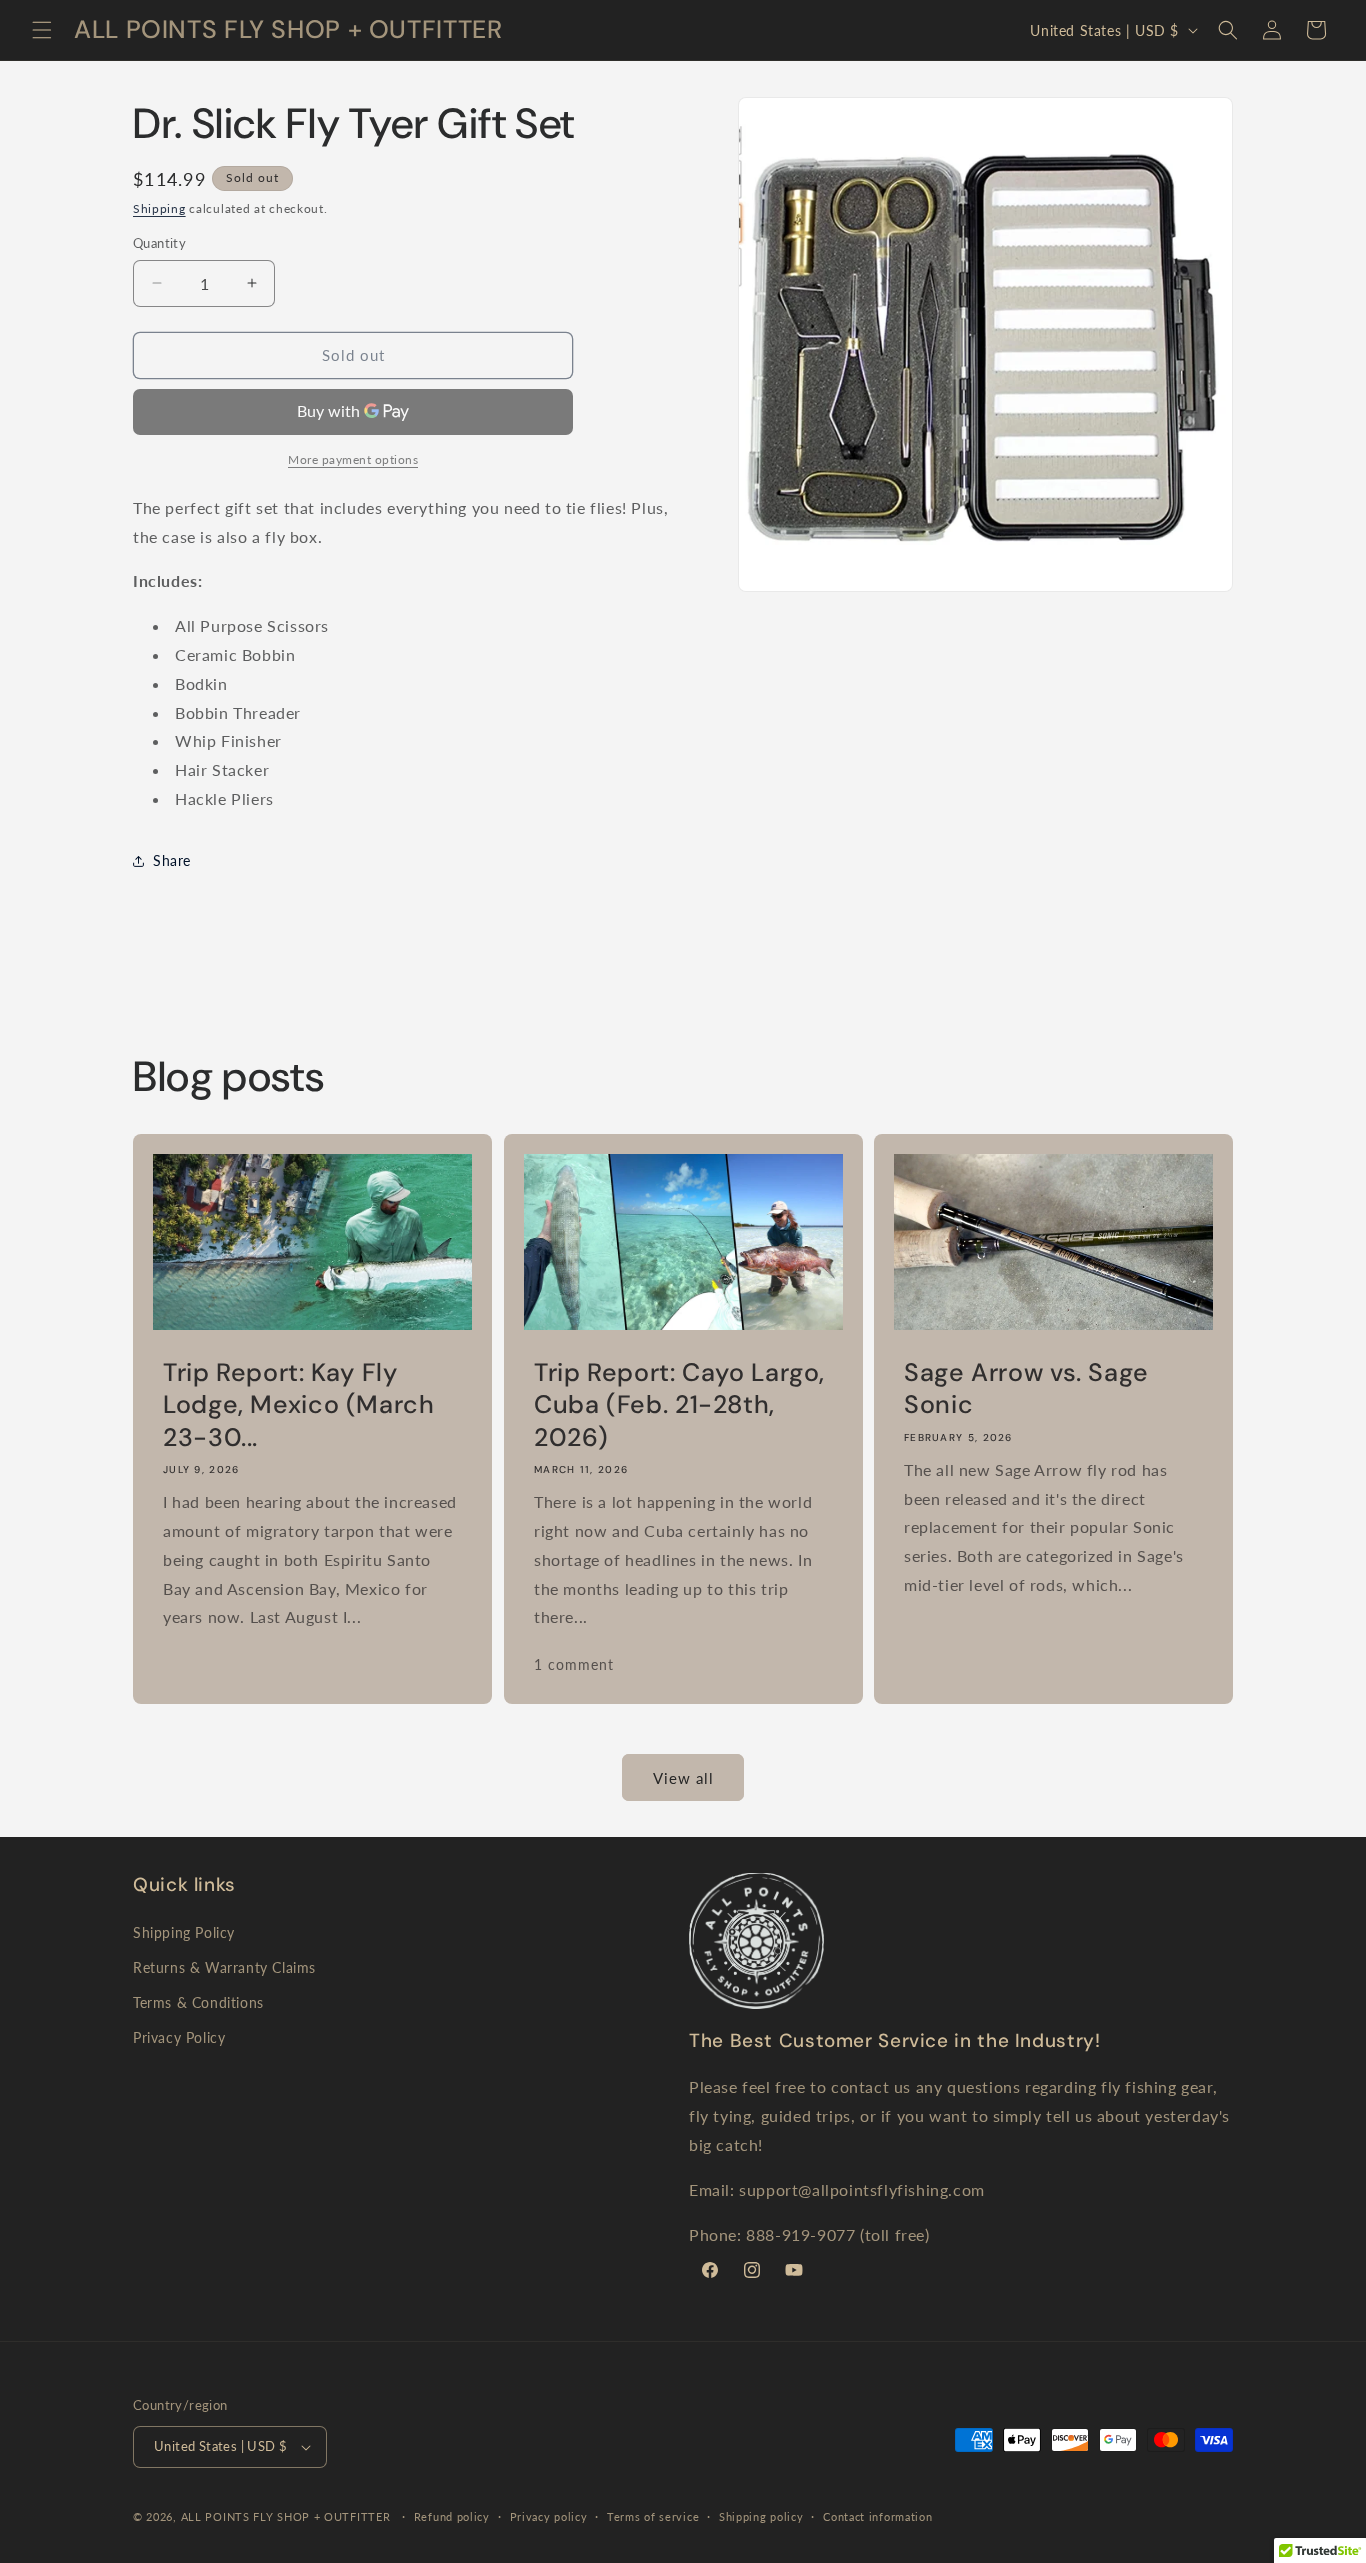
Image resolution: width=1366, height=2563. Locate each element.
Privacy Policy (179, 2037)
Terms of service (653, 2516)
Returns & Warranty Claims (224, 1967)
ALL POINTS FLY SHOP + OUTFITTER (286, 2516)
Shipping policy (761, 2516)
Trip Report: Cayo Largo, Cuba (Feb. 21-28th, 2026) (679, 1405)
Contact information (877, 2516)
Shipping (159, 208)
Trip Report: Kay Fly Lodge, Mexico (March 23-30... (299, 1405)
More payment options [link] (353, 459)
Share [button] (172, 860)
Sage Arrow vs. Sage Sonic (1026, 1389)
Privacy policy (549, 2516)
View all (683, 1778)
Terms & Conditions (198, 2002)
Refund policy (452, 2516)
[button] (42, 30)
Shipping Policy (184, 1932)
